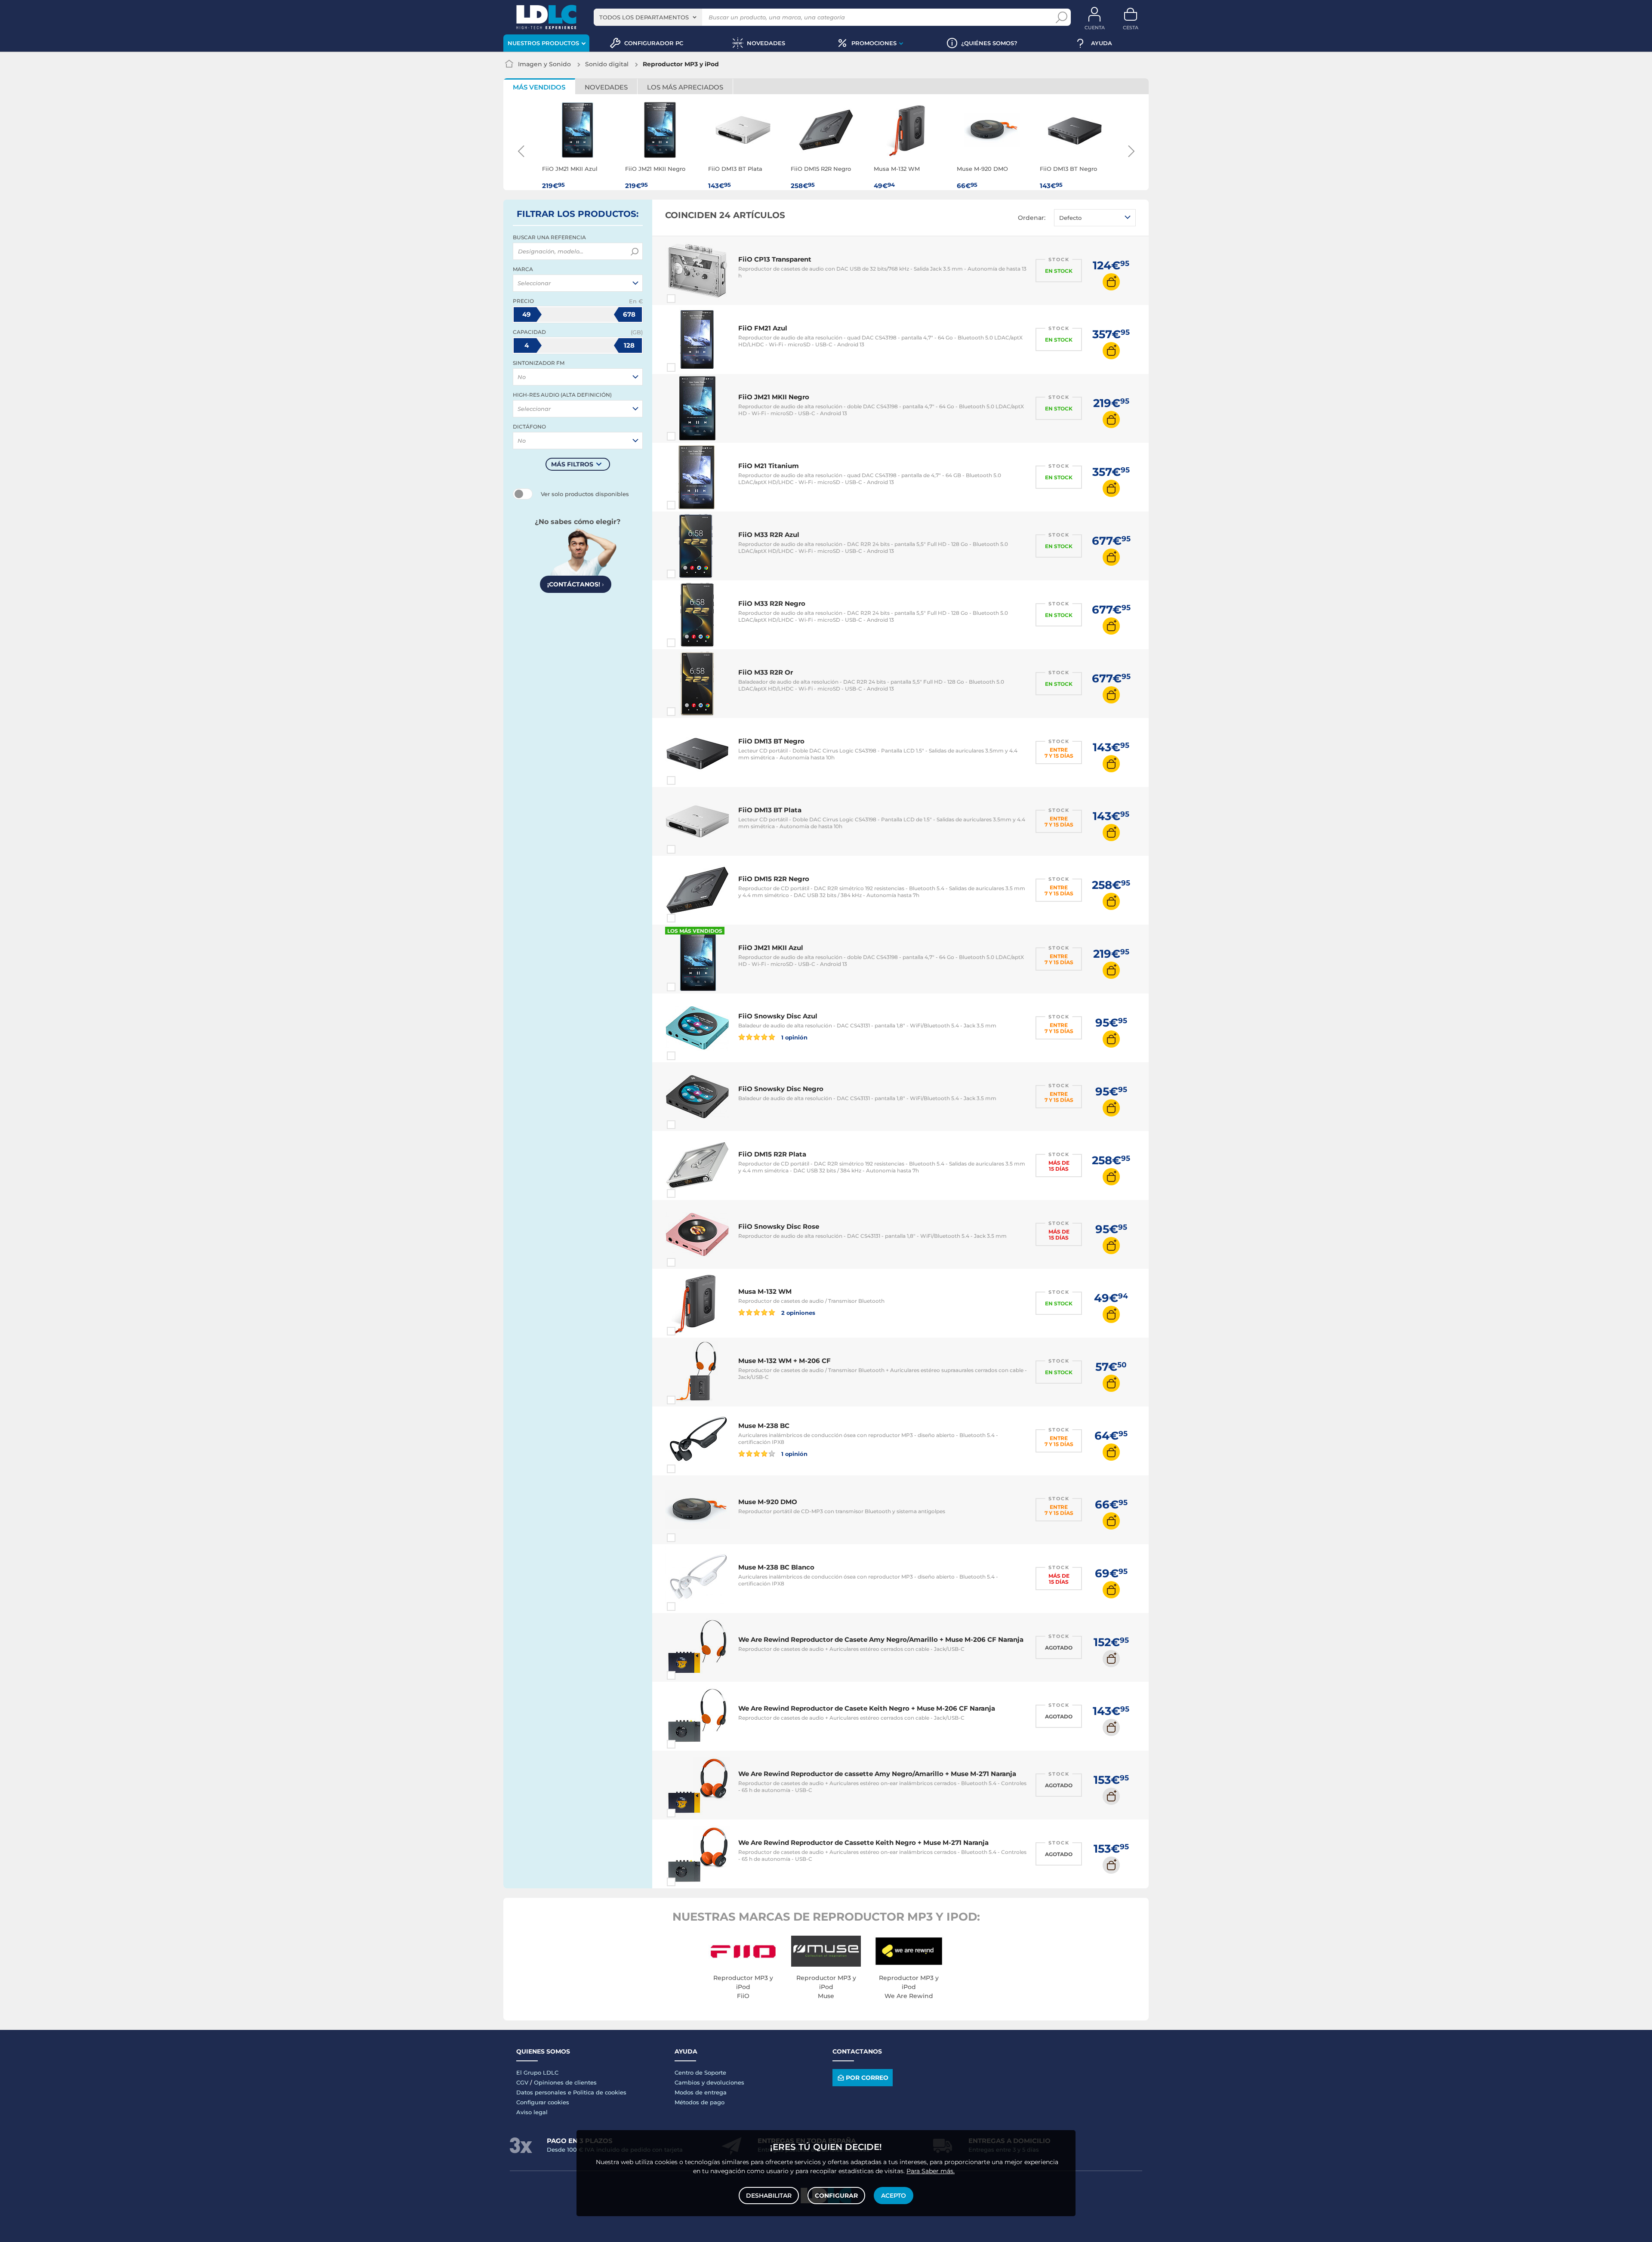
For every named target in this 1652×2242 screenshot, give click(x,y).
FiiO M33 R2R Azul (769, 535)
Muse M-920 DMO (768, 1502)
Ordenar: (1032, 218)
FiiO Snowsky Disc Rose (779, 1226)
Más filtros (572, 464)
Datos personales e (545, 2092)
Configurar (836, 2196)
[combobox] (648, 17)
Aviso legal (532, 2112)
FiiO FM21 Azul (763, 328)
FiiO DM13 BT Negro (771, 741)
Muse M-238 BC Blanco (776, 1567)
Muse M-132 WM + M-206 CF (784, 1361)
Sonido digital (607, 64)
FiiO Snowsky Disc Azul (778, 1016)
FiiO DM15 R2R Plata (772, 1154)
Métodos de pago (700, 2102)
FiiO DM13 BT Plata (770, 810)
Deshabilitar (769, 2196)
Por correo (867, 2078)
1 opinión (794, 1037)
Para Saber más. (931, 2171)
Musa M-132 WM (765, 1291)
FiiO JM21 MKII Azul (771, 948)
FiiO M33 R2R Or (766, 672)
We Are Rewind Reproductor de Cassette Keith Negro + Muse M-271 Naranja (863, 1843)
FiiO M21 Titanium (769, 466)
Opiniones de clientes (565, 2082)
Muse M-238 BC (764, 1426)
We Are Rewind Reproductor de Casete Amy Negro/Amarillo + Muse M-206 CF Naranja (881, 1639)
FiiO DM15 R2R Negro (774, 879)
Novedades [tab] (606, 87)
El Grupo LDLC (537, 2072)
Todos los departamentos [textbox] (644, 17)
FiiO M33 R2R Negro (772, 603)
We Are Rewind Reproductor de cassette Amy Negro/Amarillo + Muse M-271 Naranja (877, 1774)
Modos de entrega (701, 2092)
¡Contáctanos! (576, 584)
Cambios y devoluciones (709, 2082)
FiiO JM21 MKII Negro (774, 397)
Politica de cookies (600, 2092)
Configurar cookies (543, 2102)
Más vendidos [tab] (539, 87)
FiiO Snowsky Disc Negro (781, 1089)
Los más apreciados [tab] (685, 87)
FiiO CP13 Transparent (775, 259)
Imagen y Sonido (544, 64)
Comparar (687, 299)
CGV (522, 2082)
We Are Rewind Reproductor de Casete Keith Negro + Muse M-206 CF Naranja (867, 1708)
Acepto (894, 2196)
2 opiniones (798, 1312)
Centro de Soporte (700, 2072)
